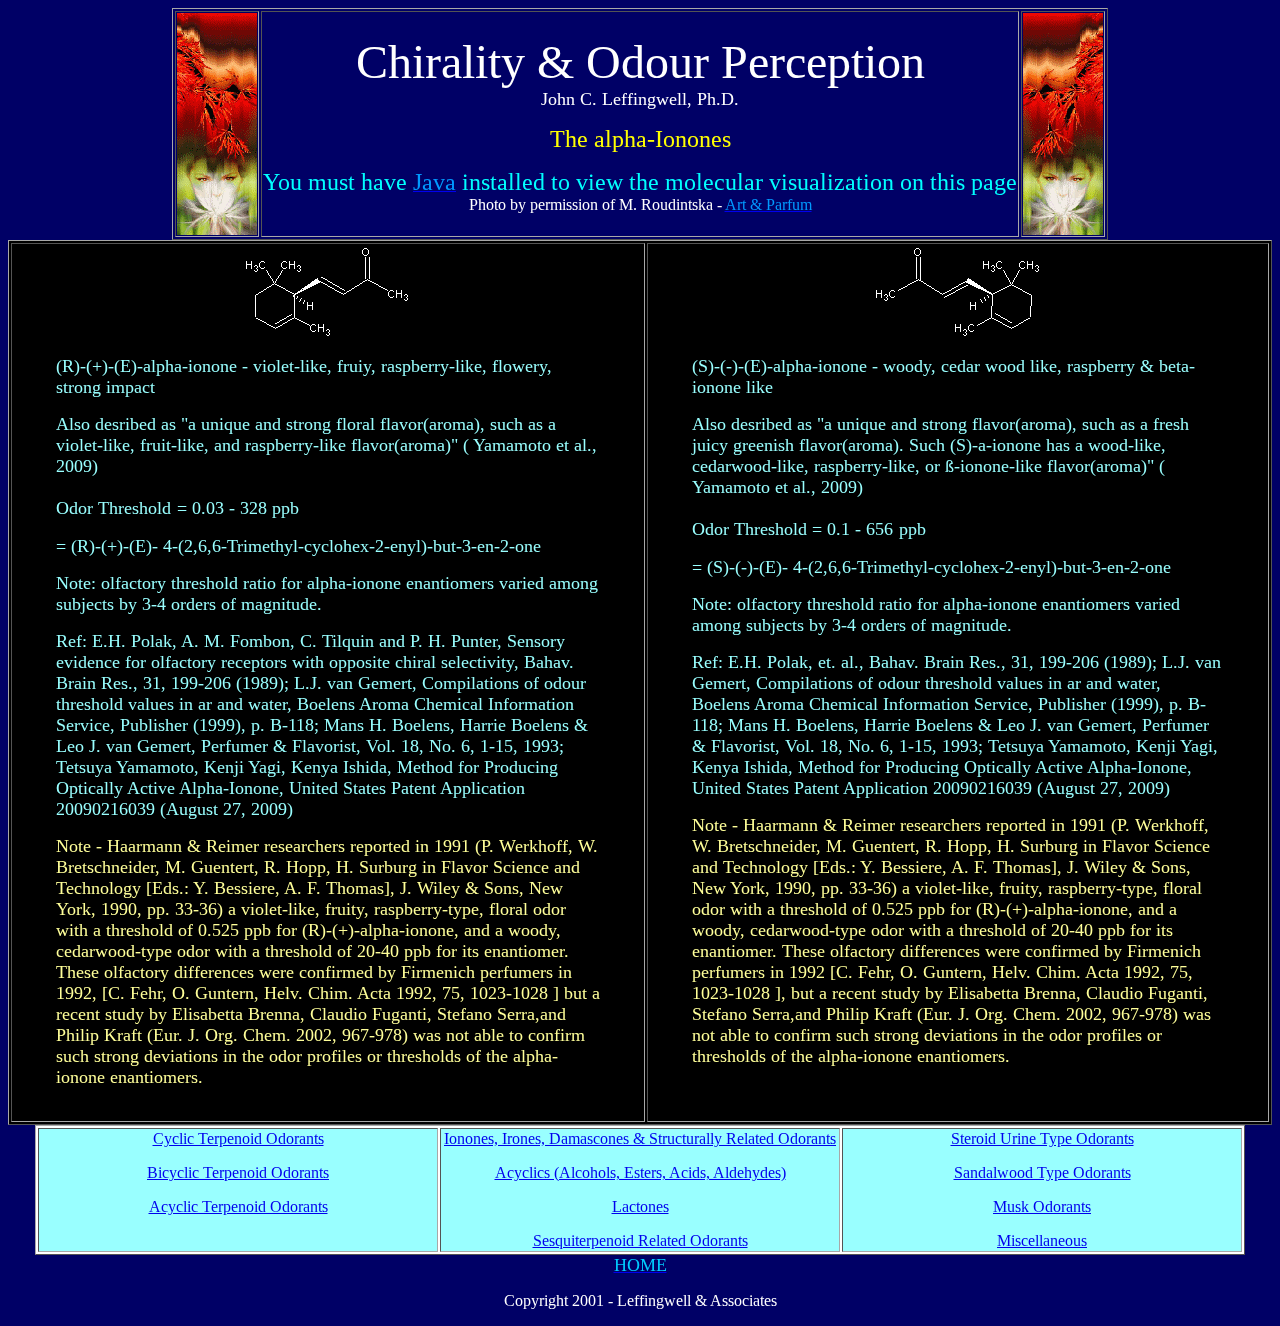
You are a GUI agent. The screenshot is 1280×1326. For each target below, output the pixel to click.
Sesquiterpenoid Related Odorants (640, 1240)
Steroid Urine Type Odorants (1042, 1138)
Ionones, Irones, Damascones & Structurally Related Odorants (640, 1138)
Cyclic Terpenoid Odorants (238, 1138)
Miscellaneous (1042, 1240)
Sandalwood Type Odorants (1042, 1172)
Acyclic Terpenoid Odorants (238, 1206)
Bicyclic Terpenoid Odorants (238, 1172)
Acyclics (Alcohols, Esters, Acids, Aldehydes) (640, 1172)
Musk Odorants (1042, 1206)
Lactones (640, 1206)
